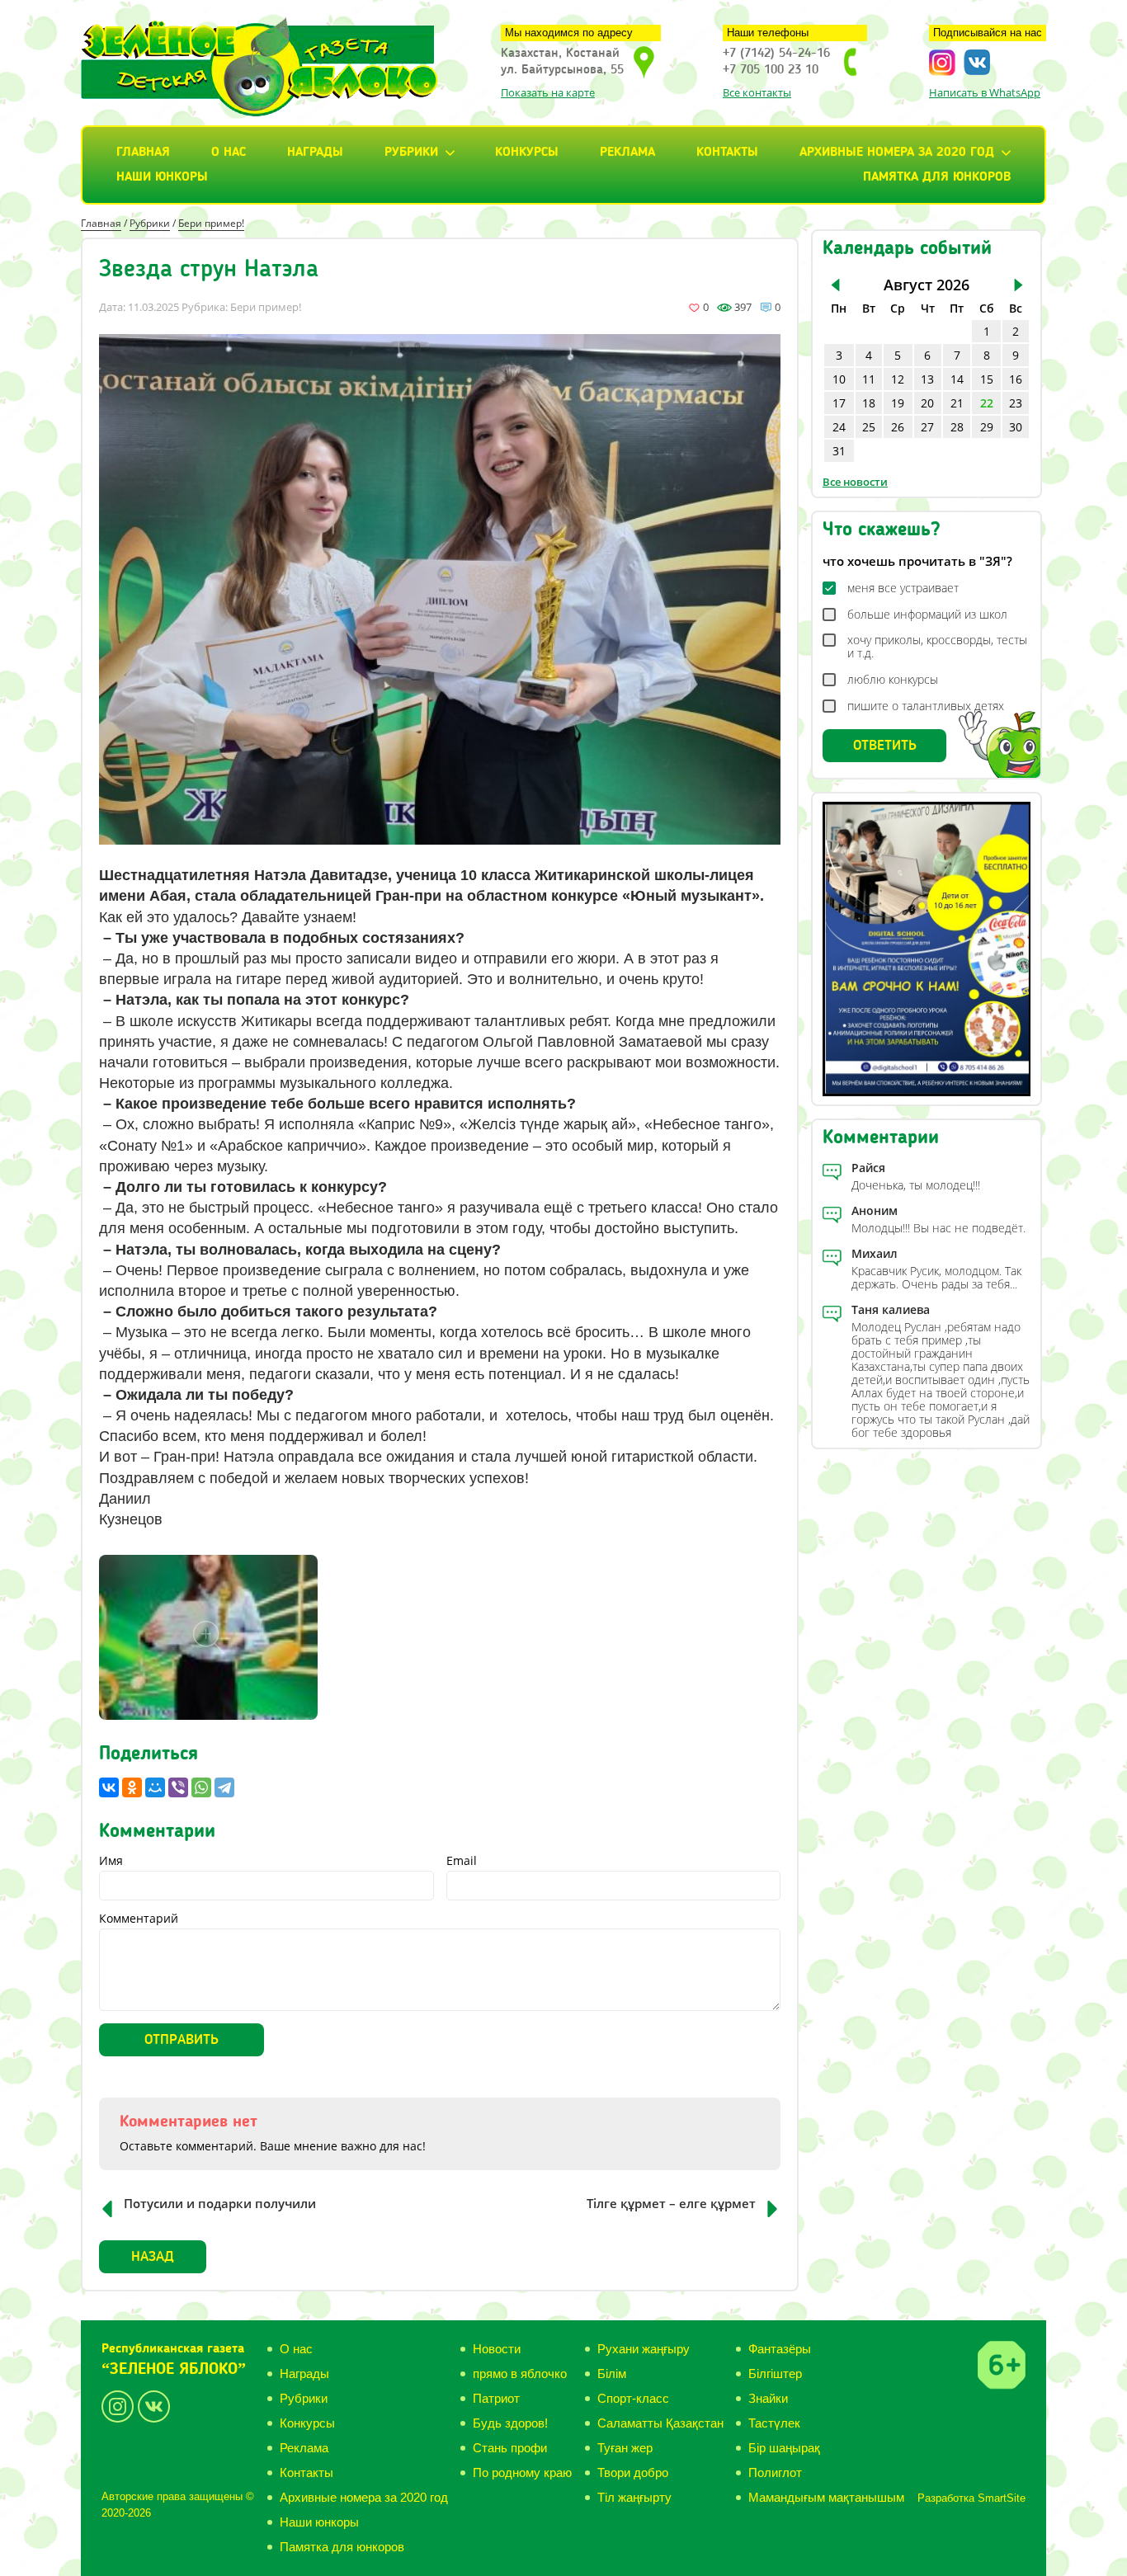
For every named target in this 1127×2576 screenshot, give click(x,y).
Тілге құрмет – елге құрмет (671, 2203)
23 (1016, 403)
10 (839, 379)
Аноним (875, 1210)
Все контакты (757, 92)
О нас (229, 153)
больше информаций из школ (927, 615)
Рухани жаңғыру (644, 2349)
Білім (612, 2373)
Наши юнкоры (162, 177)
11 (869, 379)
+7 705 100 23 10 (771, 70)
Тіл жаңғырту (634, 2497)
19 (898, 403)
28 (957, 427)
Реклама (627, 153)
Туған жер (625, 2448)
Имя (111, 1861)
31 (839, 451)
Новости (497, 2349)
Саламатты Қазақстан (660, 2423)
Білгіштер (775, 2373)
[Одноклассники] (132, 1787)
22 (987, 403)
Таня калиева (891, 1309)
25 (869, 427)
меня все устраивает (903, 588)
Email (462, 1861)
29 (987, 427)
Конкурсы (527, 153)
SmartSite (1002, 2498)
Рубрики (150, 223)
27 (927, 427)
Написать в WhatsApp (985, 92)
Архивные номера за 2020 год (364, 2497)
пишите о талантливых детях (926, 706)
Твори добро (633, 2472)
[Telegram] (224, 1787)
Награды (315, 153)
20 (927, 403)
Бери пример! (211, 223)
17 (839, 403)
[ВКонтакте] (109, 1787)
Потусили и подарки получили (220, 2203)
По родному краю (522, 2472)
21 (957, 403)
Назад (153, 2257)
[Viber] (178, 1787)
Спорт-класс (633, 2398)
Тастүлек (774, 2423)
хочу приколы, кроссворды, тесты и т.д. (937, 647)
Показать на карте (548, 92)
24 (839, 427)
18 (869, 403)
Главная (143, 153)
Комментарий (139, 1919)
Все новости (855, 482)
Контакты (727, 153)
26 (898, 427)
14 (957, 379)
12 (898, 379)
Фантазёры (780, 2349)
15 (987, 379)
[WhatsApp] (201, 1787)
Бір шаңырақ (784, 2448)
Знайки (768, 2398)
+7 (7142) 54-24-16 (776, 54)
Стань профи (510, 2448)
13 (927, 379)
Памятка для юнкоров (937, 177)
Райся (868, 1168)
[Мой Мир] (155, 1787)
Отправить (182, 2040)
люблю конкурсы (893, 680)
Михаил (875, 1253)
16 (1016, 379)
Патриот (496, 2398)
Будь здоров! (510, 2423)
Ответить (885, 746)
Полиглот (775, 2472)
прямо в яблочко (520, 2373)
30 (1016, 427)
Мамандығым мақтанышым (826, 2497)
